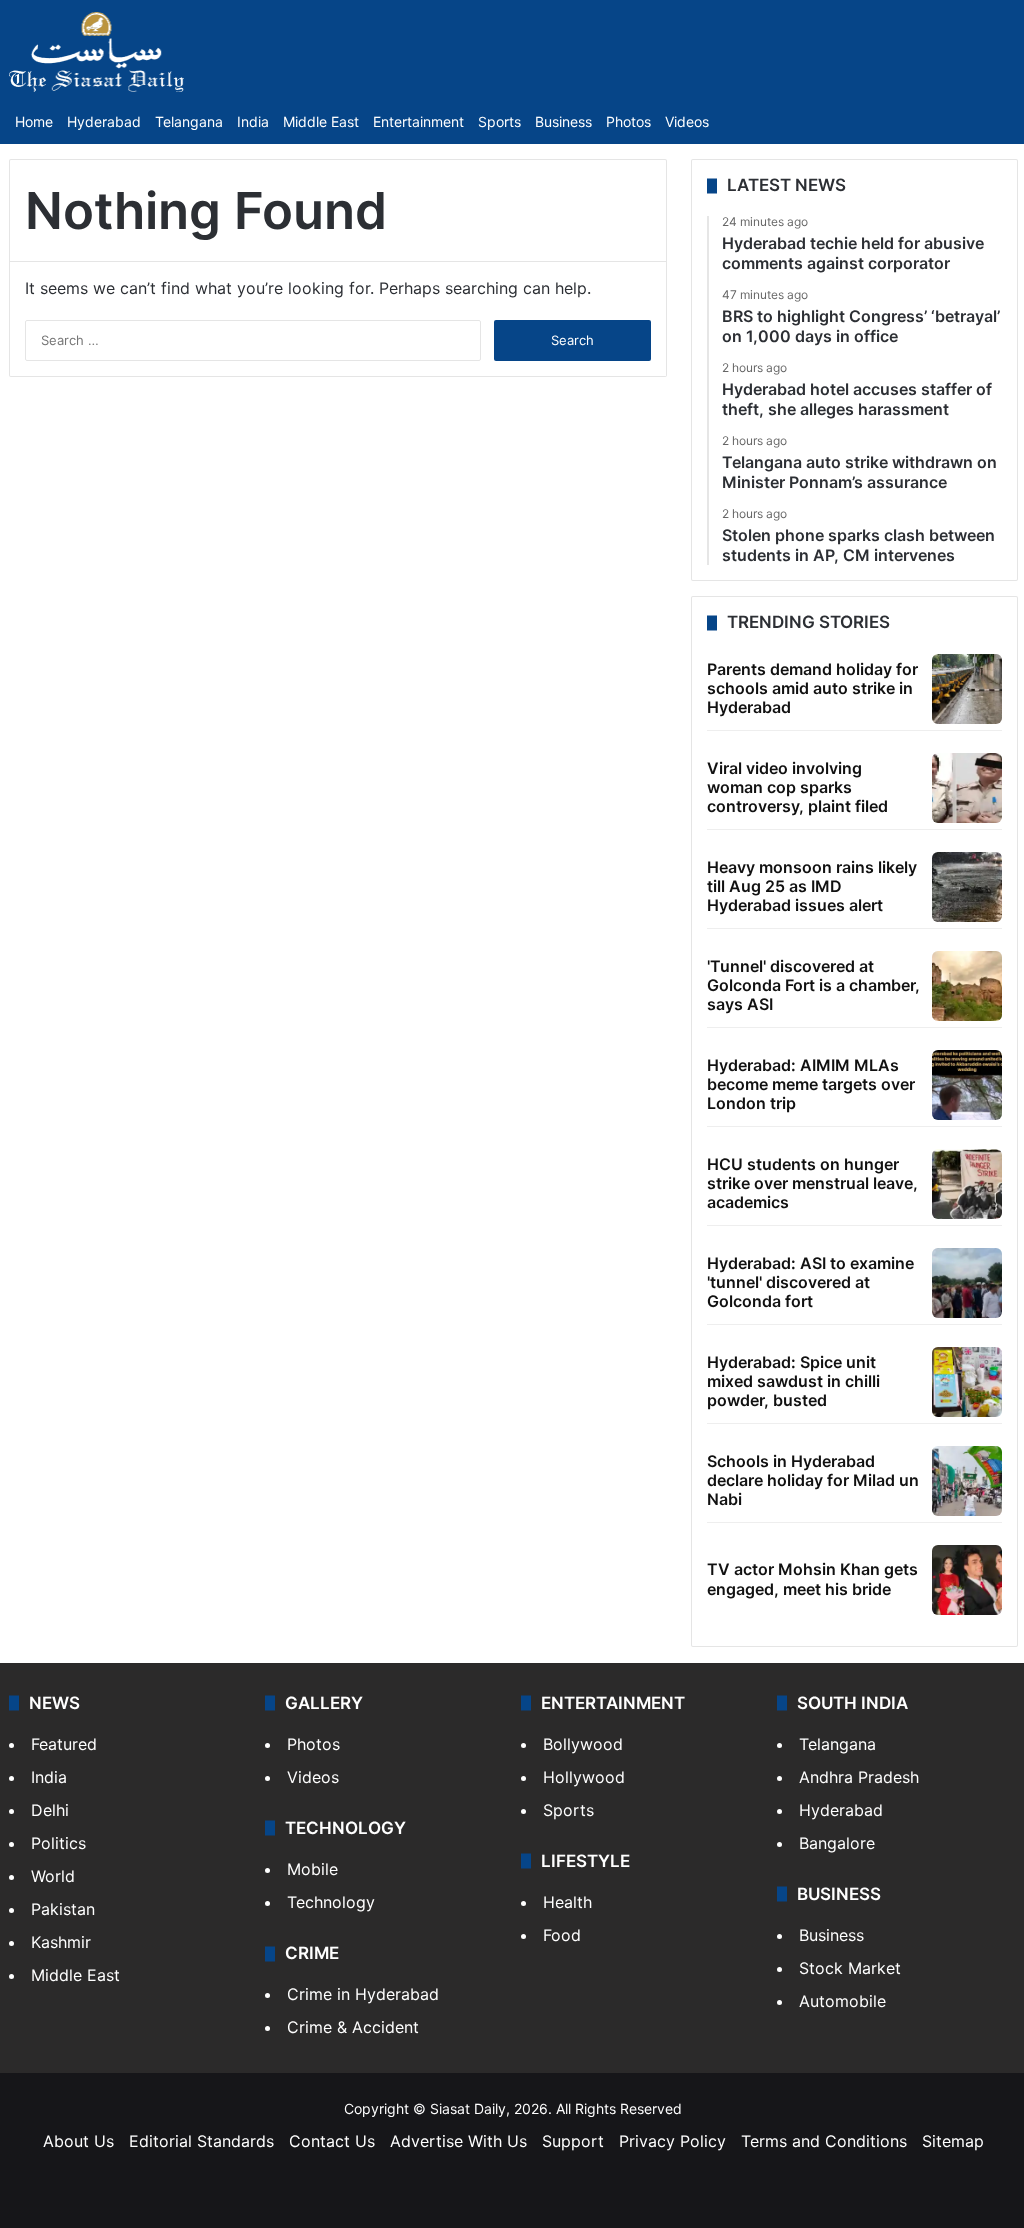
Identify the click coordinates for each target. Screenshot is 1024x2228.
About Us (78, 2141)
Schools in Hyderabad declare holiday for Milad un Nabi (813, 1480)
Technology (331, 1902)
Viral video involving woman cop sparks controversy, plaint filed (797, 787)
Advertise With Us (458, 2141)
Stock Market (850, 1968)
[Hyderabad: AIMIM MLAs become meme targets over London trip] (967, 1085)
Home (34, 121)
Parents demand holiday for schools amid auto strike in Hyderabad (812, 688)
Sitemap (953, 2141)
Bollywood (583, 1744)
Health (567, 1902)
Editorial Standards (201, 2141)
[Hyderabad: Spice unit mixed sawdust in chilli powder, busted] (967, 1382)
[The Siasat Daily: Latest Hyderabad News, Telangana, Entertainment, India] (97, 52)
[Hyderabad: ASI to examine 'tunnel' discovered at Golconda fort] (967, 1283)
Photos (628, 121)
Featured (64, 1744)
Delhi (50, 1810)
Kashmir (61, 1942)
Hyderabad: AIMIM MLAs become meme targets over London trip (811, 1084)
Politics (58, 1843)
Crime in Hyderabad (363, 1994)
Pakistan (63, 1909)
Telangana (189, 121)
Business (563, 121)
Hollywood (584, 1777)
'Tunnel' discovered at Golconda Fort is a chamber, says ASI (813, 985)
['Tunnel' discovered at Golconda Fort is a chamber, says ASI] (967, 986)
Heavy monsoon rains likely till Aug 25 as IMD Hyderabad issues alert (812, 886)
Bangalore (837, 1843)
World (53, 1876)
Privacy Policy (672, 2141)
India (253, 121)
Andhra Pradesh (859, 1777)
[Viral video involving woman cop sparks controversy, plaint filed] (967, 788)
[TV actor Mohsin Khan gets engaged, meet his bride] (967, 1580)
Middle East (321, 121)
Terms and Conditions (824, 2141)
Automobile (842, 2001)
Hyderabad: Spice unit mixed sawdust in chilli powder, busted (793, 1381)
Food (562, 1935)
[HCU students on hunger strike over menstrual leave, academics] (967, 1184)
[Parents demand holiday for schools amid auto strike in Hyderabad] (967, 689)
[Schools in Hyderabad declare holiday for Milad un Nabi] (967, 1481)
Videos (687, 121)
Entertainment (418, 121)
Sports (499, 121)
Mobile (312, 1869)
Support (573, 2141)
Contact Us (332, 2141)
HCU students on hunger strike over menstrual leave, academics (812, 1183)
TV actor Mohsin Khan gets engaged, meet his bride (812, 1578)
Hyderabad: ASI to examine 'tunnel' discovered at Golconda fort (810, 1282)
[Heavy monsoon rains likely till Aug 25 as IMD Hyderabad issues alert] (967, 887)
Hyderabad (104, 121)
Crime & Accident (353, 2027)
